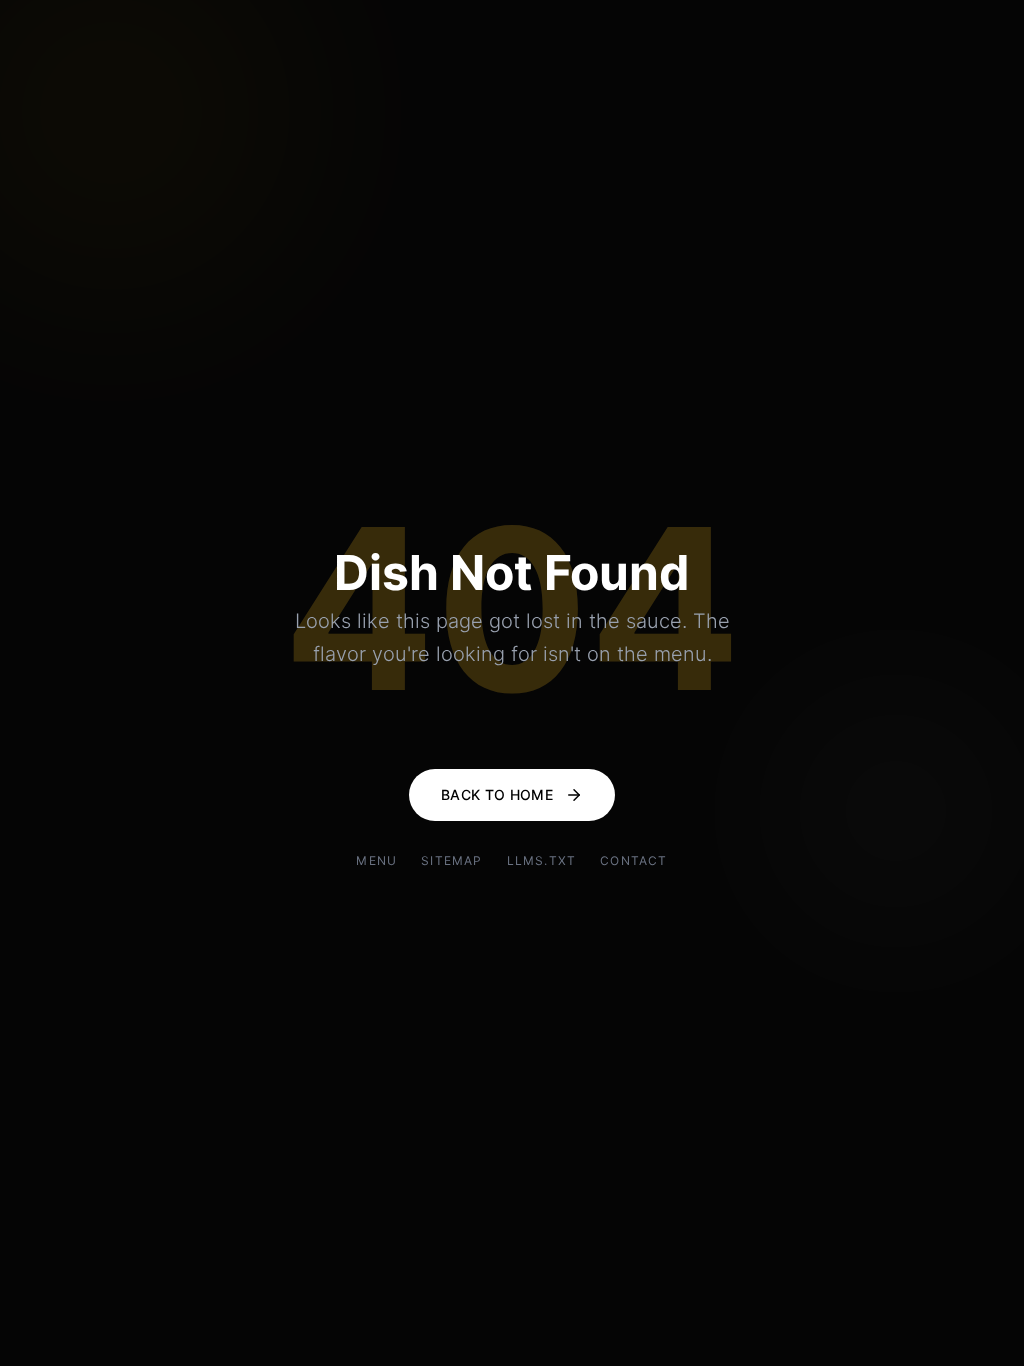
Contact (633, 860)
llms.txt (542, 860)
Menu (376, 860)
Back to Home (497, 794)
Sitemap (451, 860)
